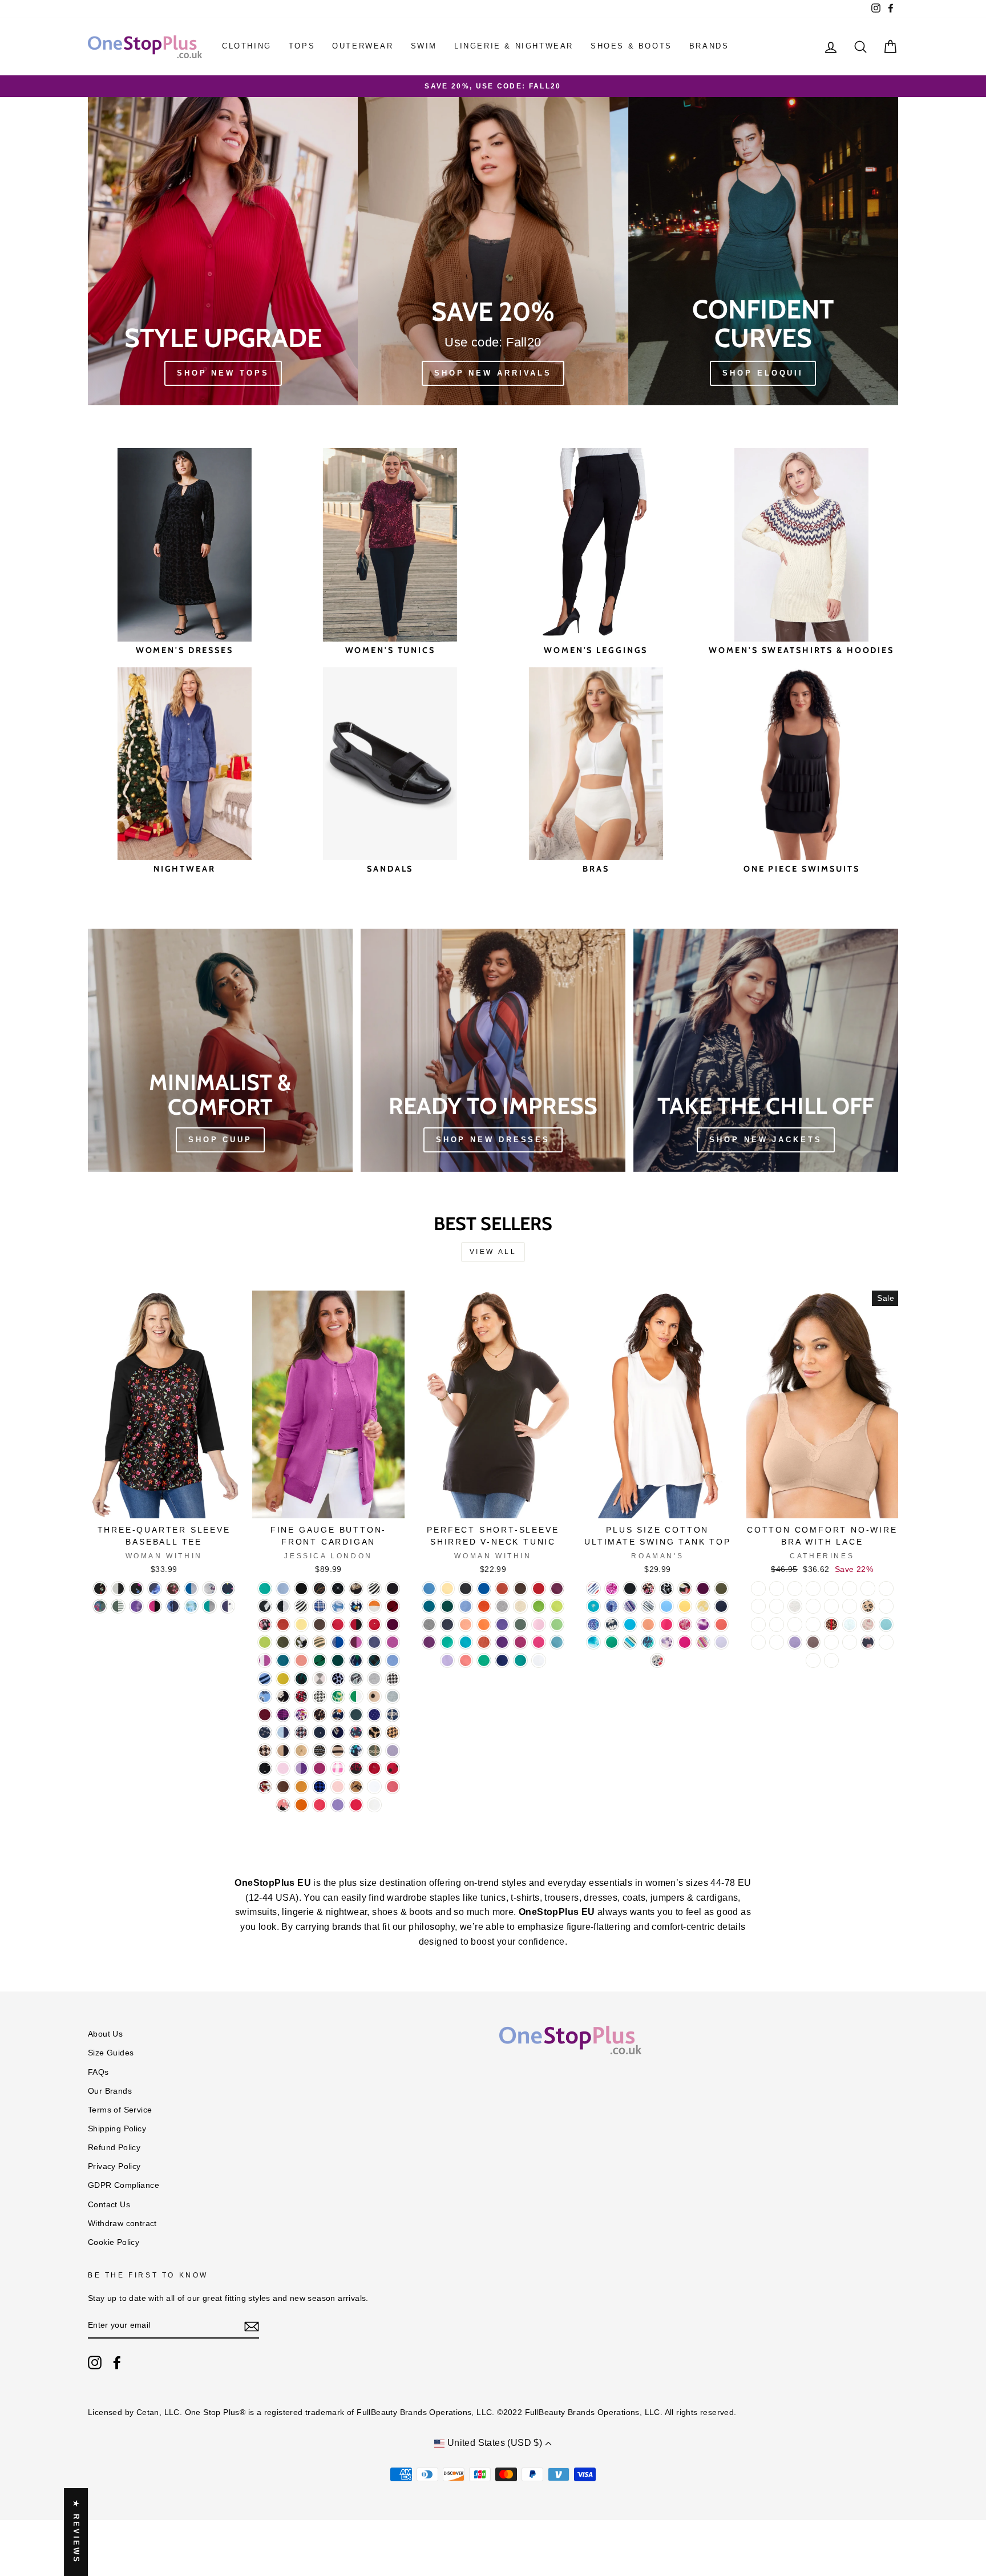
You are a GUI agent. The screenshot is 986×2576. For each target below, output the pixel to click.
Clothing (247, 46)
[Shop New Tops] (223, 251)
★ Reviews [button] (76, 2532)
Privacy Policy (114, 2166)
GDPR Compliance (124, 2185)
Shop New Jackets (765, 1140)
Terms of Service (120, 2110)
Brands (709, 46)
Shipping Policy (117, 2129)
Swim (424, 46)
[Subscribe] (252, 2326)
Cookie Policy (114, 2242)
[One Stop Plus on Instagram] (95, 2363)
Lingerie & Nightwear (514, 46)
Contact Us (109, 2205)
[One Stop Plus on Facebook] (117, 2363)
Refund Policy (114, 2148)
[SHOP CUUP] (220, 1050)
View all (493, 1252)
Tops (302, 46)
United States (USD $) (494, 2443)
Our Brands (110, 2091)
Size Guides (111, 2053)
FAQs (98, 2072)
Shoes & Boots (631, 46)
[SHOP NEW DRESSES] (493, 1050)
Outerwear (363, 46)
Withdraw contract (122, 2224)
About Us (105, 2034)
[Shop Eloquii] (763, 251)
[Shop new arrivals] (493, 251)
